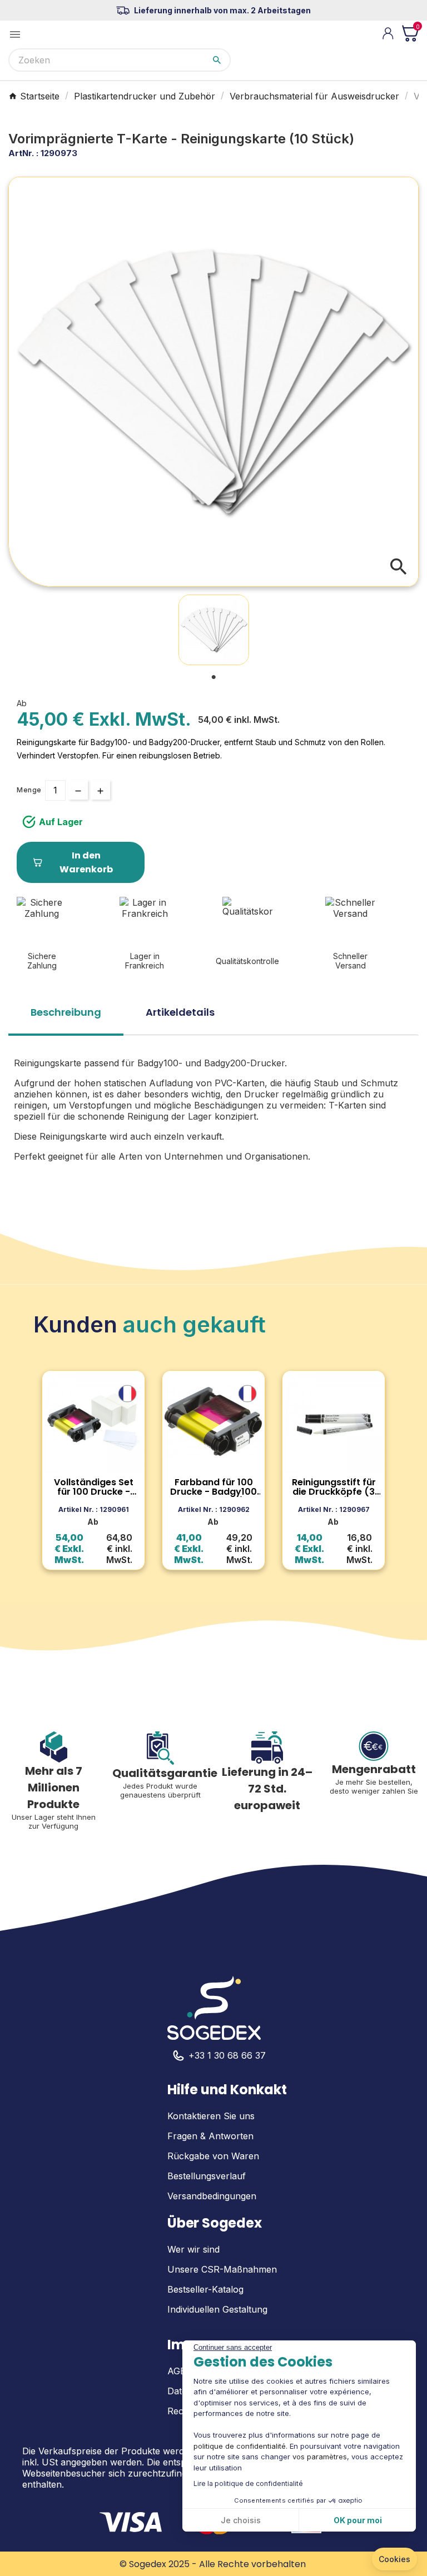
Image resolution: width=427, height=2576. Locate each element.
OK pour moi (358, 2520)
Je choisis (241, 2520)
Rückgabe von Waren (213, 2156)
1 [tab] (213, 677)
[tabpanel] (213, 630)
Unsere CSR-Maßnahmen (222, 2269)
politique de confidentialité (240, 2446)
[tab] (66, 1016)
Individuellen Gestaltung (217, 2309)
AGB (177, 2371)
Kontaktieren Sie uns (211, 2116)
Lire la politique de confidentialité (248, 2483)
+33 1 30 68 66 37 (227, 2055)
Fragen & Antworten (210, 2136)
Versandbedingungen (212, 2196)
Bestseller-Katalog (205, 2289)
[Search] (217, 60)
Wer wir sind (193, 2249)
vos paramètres (320, 2457)
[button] (394, 2559)
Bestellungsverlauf (207, 2176)
